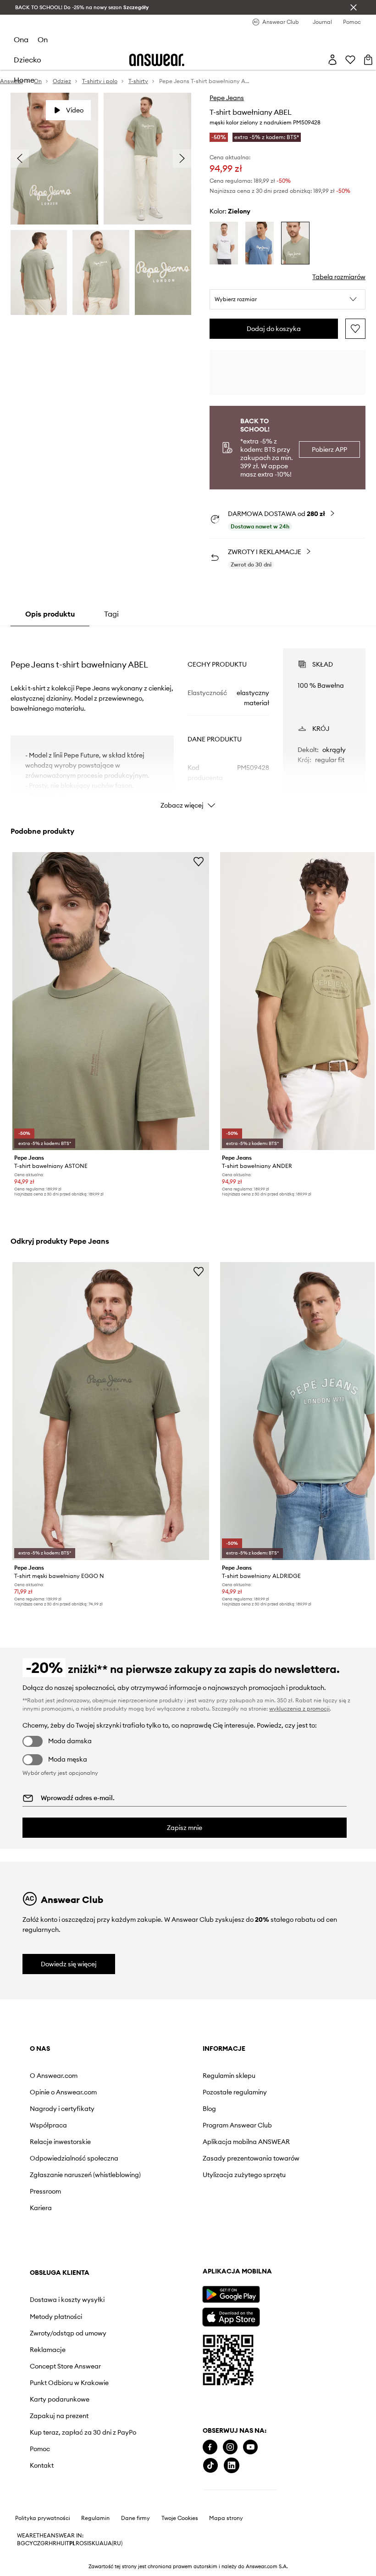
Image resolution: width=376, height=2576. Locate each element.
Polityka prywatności (43, 2518)
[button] (288, 299)
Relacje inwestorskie (60, 2142)
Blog (209, 2109)
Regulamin (95, 2518)
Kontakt (42, 2465)
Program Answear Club (237, 2125)
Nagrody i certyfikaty (62, 2109)
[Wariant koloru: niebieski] (260, 243)
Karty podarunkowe (60, 2399)
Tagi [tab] (111, 614)
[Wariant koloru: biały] (224, 243)
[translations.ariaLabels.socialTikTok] (210, 2466)
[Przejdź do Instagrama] (230, 2447)
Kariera (41, 2208)
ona (21, 39)
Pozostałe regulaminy (235, 2092)
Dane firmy (135, 2518)
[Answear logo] (157, 60)
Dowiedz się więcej (69, 1964)
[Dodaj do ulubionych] (355, 329)
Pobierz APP (329, 449)
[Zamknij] (354, 7)
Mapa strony (226, 2518)
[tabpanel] (188, 720)
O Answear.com (54, 2076)
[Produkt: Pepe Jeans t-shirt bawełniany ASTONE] (111, 1001)
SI (86, 2543)
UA (100, 2543)
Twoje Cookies (180, 2518)
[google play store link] (231, 2294)
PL (72, 2543)
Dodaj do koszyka (274, 329)
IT (67, 2543)
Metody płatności (56, 2317)
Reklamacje (48, 2350)
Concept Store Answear (65, 2366)
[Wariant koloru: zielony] (295, 243)
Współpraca (48, 2125)
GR (44, 2543)
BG (21, 2543)
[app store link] (231, 2316)
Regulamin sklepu (229, 2076)
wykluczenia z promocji (299, 1709)
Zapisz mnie (185, 1828)
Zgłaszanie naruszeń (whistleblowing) (85, 2175)
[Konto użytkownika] (332, 60)
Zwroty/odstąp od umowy (68, 2333)
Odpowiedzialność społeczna (74, 2158)
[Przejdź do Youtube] (250, 2447)
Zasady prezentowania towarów (251, 2158)
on (43, 39)
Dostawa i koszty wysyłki (67, 2300)
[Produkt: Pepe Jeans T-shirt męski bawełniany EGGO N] (111, 1411)
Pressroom (45, 2191)
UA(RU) (113, 2543)
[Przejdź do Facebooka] (210, 2447)
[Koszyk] (368, 60)
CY (29, 2543)
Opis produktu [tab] (50, 614)
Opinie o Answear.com (63, 2092)
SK (92, 2543)
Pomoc (40, 2449)
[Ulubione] (350, 60)
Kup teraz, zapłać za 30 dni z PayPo (83, 2432)
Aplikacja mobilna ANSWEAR (246, 2142)
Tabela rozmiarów (339, 277)
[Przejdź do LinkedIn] (232, 2466)
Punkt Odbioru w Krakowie (69, 2383)
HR (53, 2543)
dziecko (28, 60)
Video (75, 110)
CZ (37, 2543)
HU (61, 2543)
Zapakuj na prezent (59, 2416)
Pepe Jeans (227, 98)
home (24, 80)
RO (80, 2543)
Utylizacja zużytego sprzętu (244, 2175)
